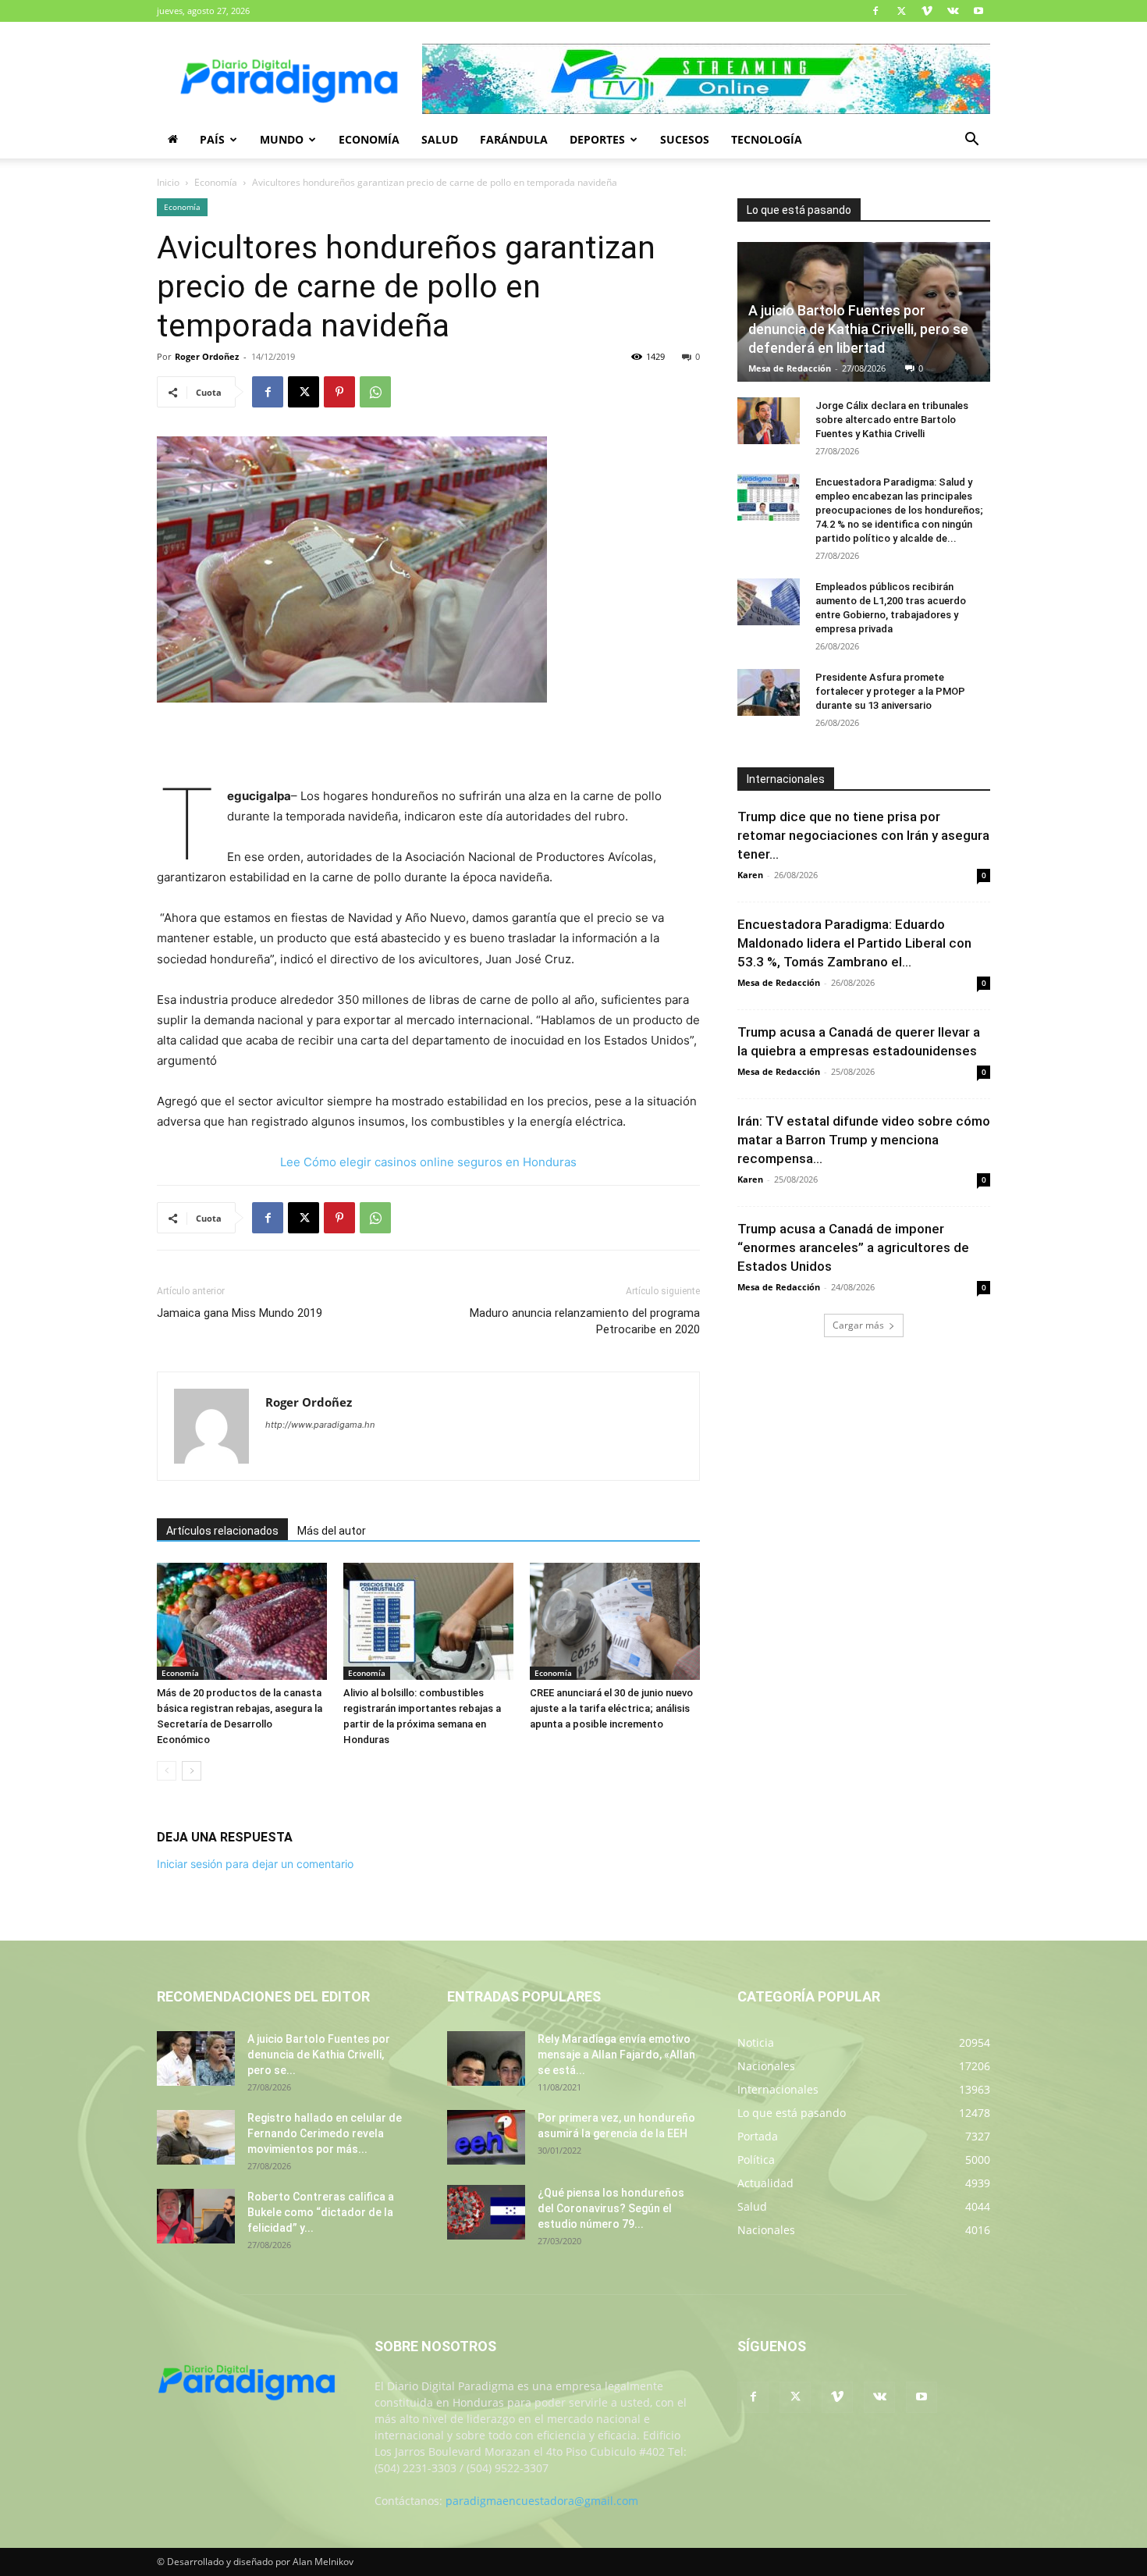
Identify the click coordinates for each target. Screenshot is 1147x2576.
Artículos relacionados (222, 1531)
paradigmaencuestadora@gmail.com (542, 2501)
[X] (901, 11)
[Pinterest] (339, 392)
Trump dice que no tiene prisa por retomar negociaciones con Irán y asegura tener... (863, 835)
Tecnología (767, 139)
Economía (369, 139)
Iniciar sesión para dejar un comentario (255, 1864)
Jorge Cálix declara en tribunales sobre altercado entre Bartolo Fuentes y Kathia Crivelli (892, 420)
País (212, 139)
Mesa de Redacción (790, 368)
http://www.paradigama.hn (320, 1425)
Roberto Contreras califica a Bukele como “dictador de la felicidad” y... (321, 2212)
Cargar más (858, 1325)
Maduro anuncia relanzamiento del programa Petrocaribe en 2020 (585, 1321)
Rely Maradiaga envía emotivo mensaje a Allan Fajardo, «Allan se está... (616, 2055)
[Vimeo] (927, 11)
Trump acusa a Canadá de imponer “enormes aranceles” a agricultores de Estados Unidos (853, 1247)
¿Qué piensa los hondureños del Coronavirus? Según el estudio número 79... (611, 2208)
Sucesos (685, 139)
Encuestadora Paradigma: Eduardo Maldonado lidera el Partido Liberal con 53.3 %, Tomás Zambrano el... (854, 943)
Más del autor (332, 1531)
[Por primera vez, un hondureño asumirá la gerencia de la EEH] (486, 2137)
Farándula (514, 139)
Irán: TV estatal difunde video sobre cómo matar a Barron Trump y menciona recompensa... (864, 1140)
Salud (440, 139)
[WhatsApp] (375, 392)
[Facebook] (875, 11)
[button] (971, 141)
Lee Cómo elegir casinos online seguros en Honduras (428, 1162)
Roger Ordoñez (207, 356)
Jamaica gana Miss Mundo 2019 (240, 1313)
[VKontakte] (953, 11)
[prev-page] (167, 1771)
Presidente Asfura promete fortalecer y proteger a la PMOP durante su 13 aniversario (890, 691)
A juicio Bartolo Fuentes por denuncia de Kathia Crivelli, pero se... (319, 2055)
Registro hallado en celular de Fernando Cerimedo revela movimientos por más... (325, 2133)
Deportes (597, 139)
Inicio (168, 182)
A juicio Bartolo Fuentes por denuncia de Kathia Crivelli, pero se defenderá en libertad (858, 329)
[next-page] (192, 1771)
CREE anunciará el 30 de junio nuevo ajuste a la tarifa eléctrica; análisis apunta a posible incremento (611, 1708)
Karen (750, 875)
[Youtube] (978, 11)
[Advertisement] (428, 746)
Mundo (282, 139)
